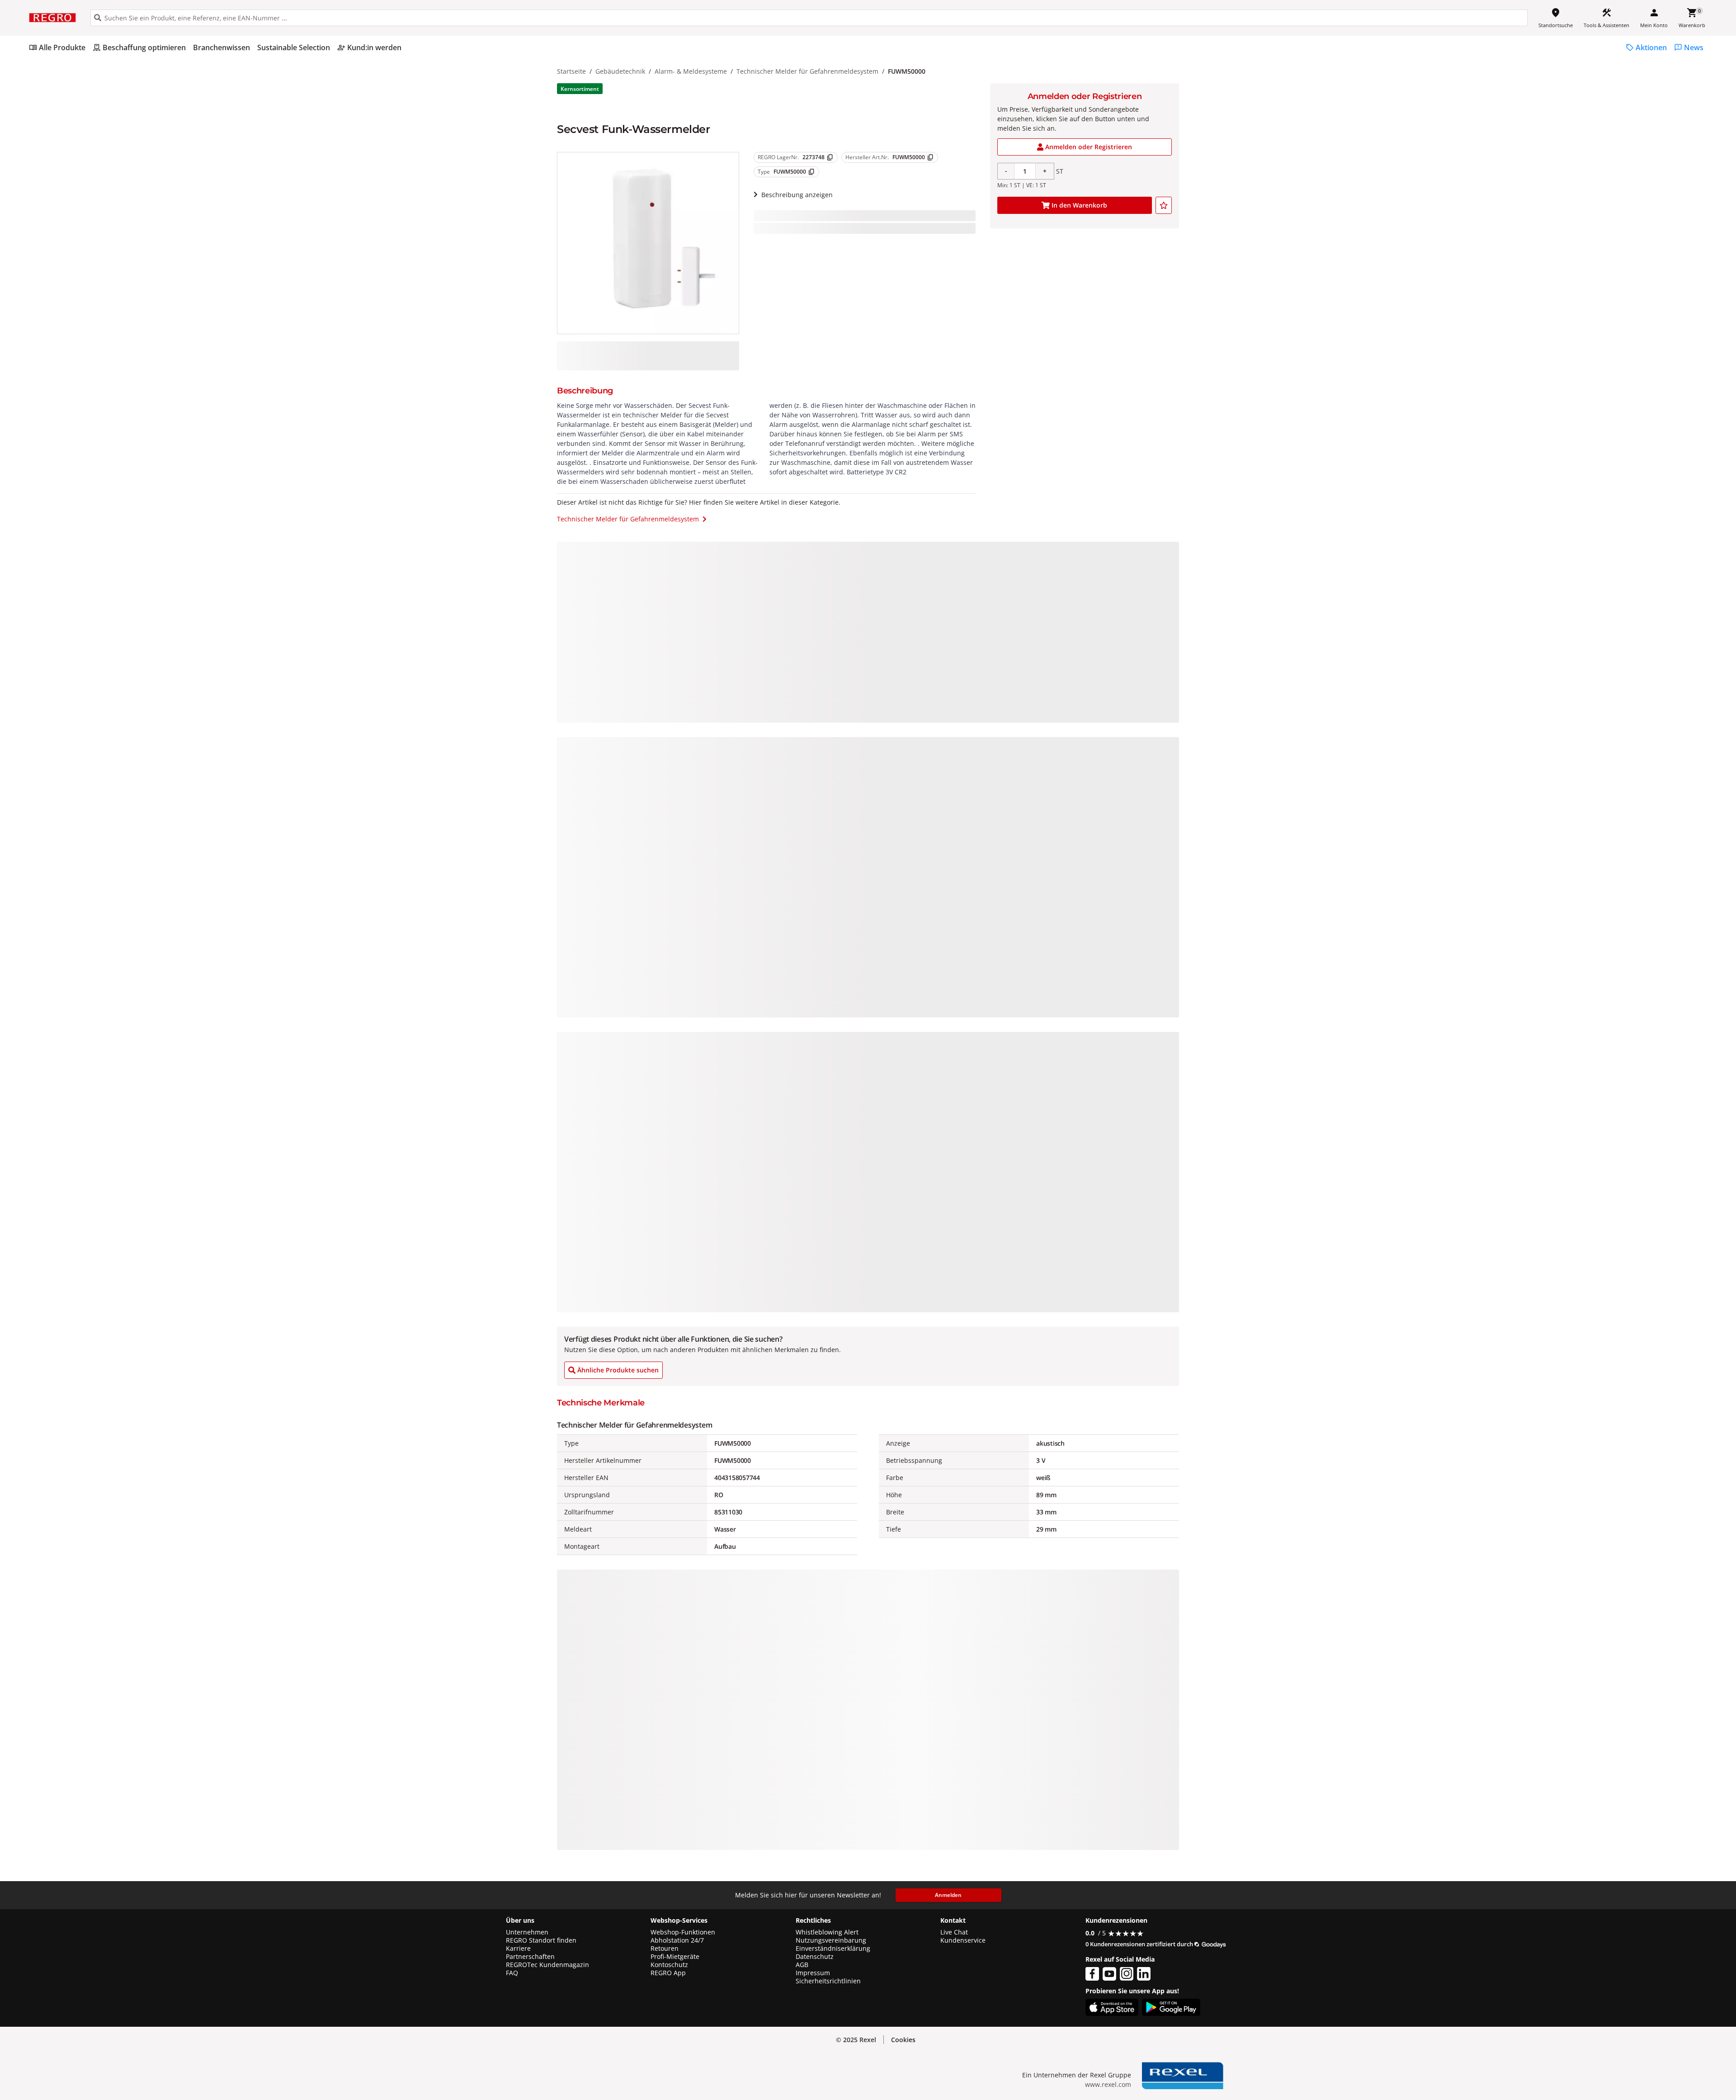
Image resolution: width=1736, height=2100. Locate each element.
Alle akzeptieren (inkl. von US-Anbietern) (1606, 2003)
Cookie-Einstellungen (1606, 2074)
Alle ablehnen (1606, 2039)
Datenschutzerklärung (187, 2041)
